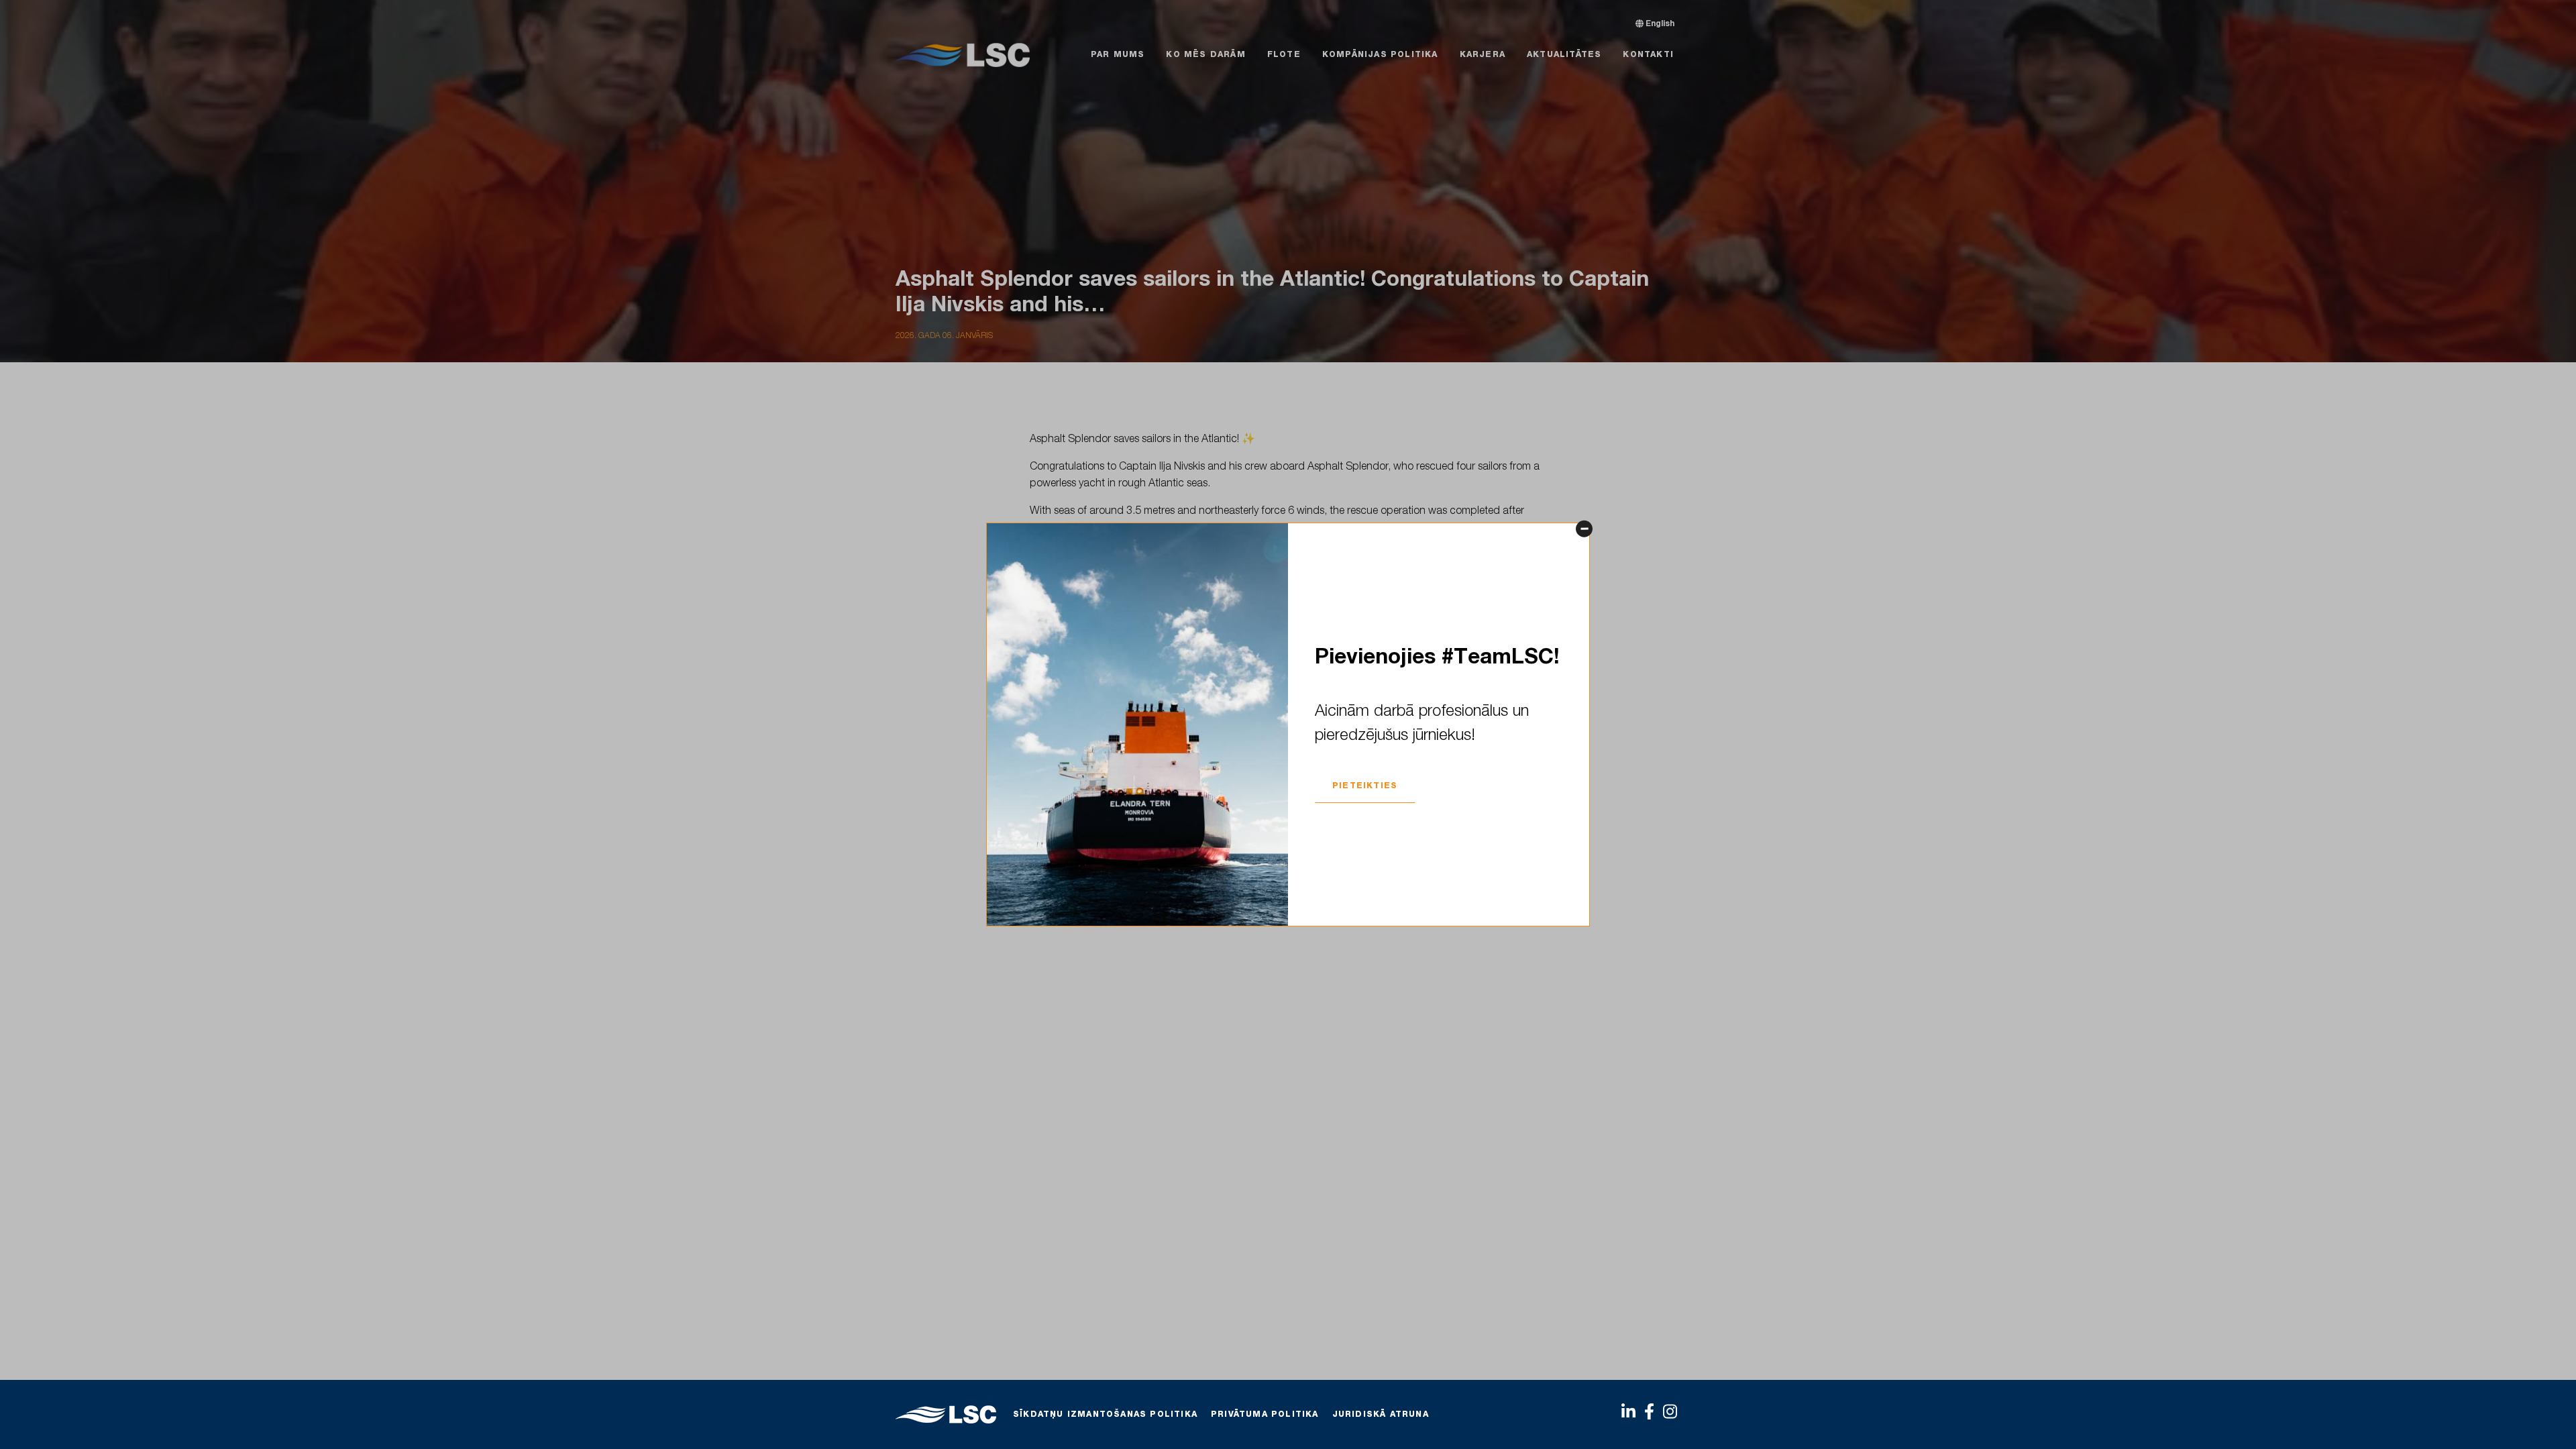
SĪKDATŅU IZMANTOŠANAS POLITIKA (1105, 1415)
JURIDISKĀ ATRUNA (1381, 1415)
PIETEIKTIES (1365, 786)
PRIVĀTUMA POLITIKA (1265, 1415)
